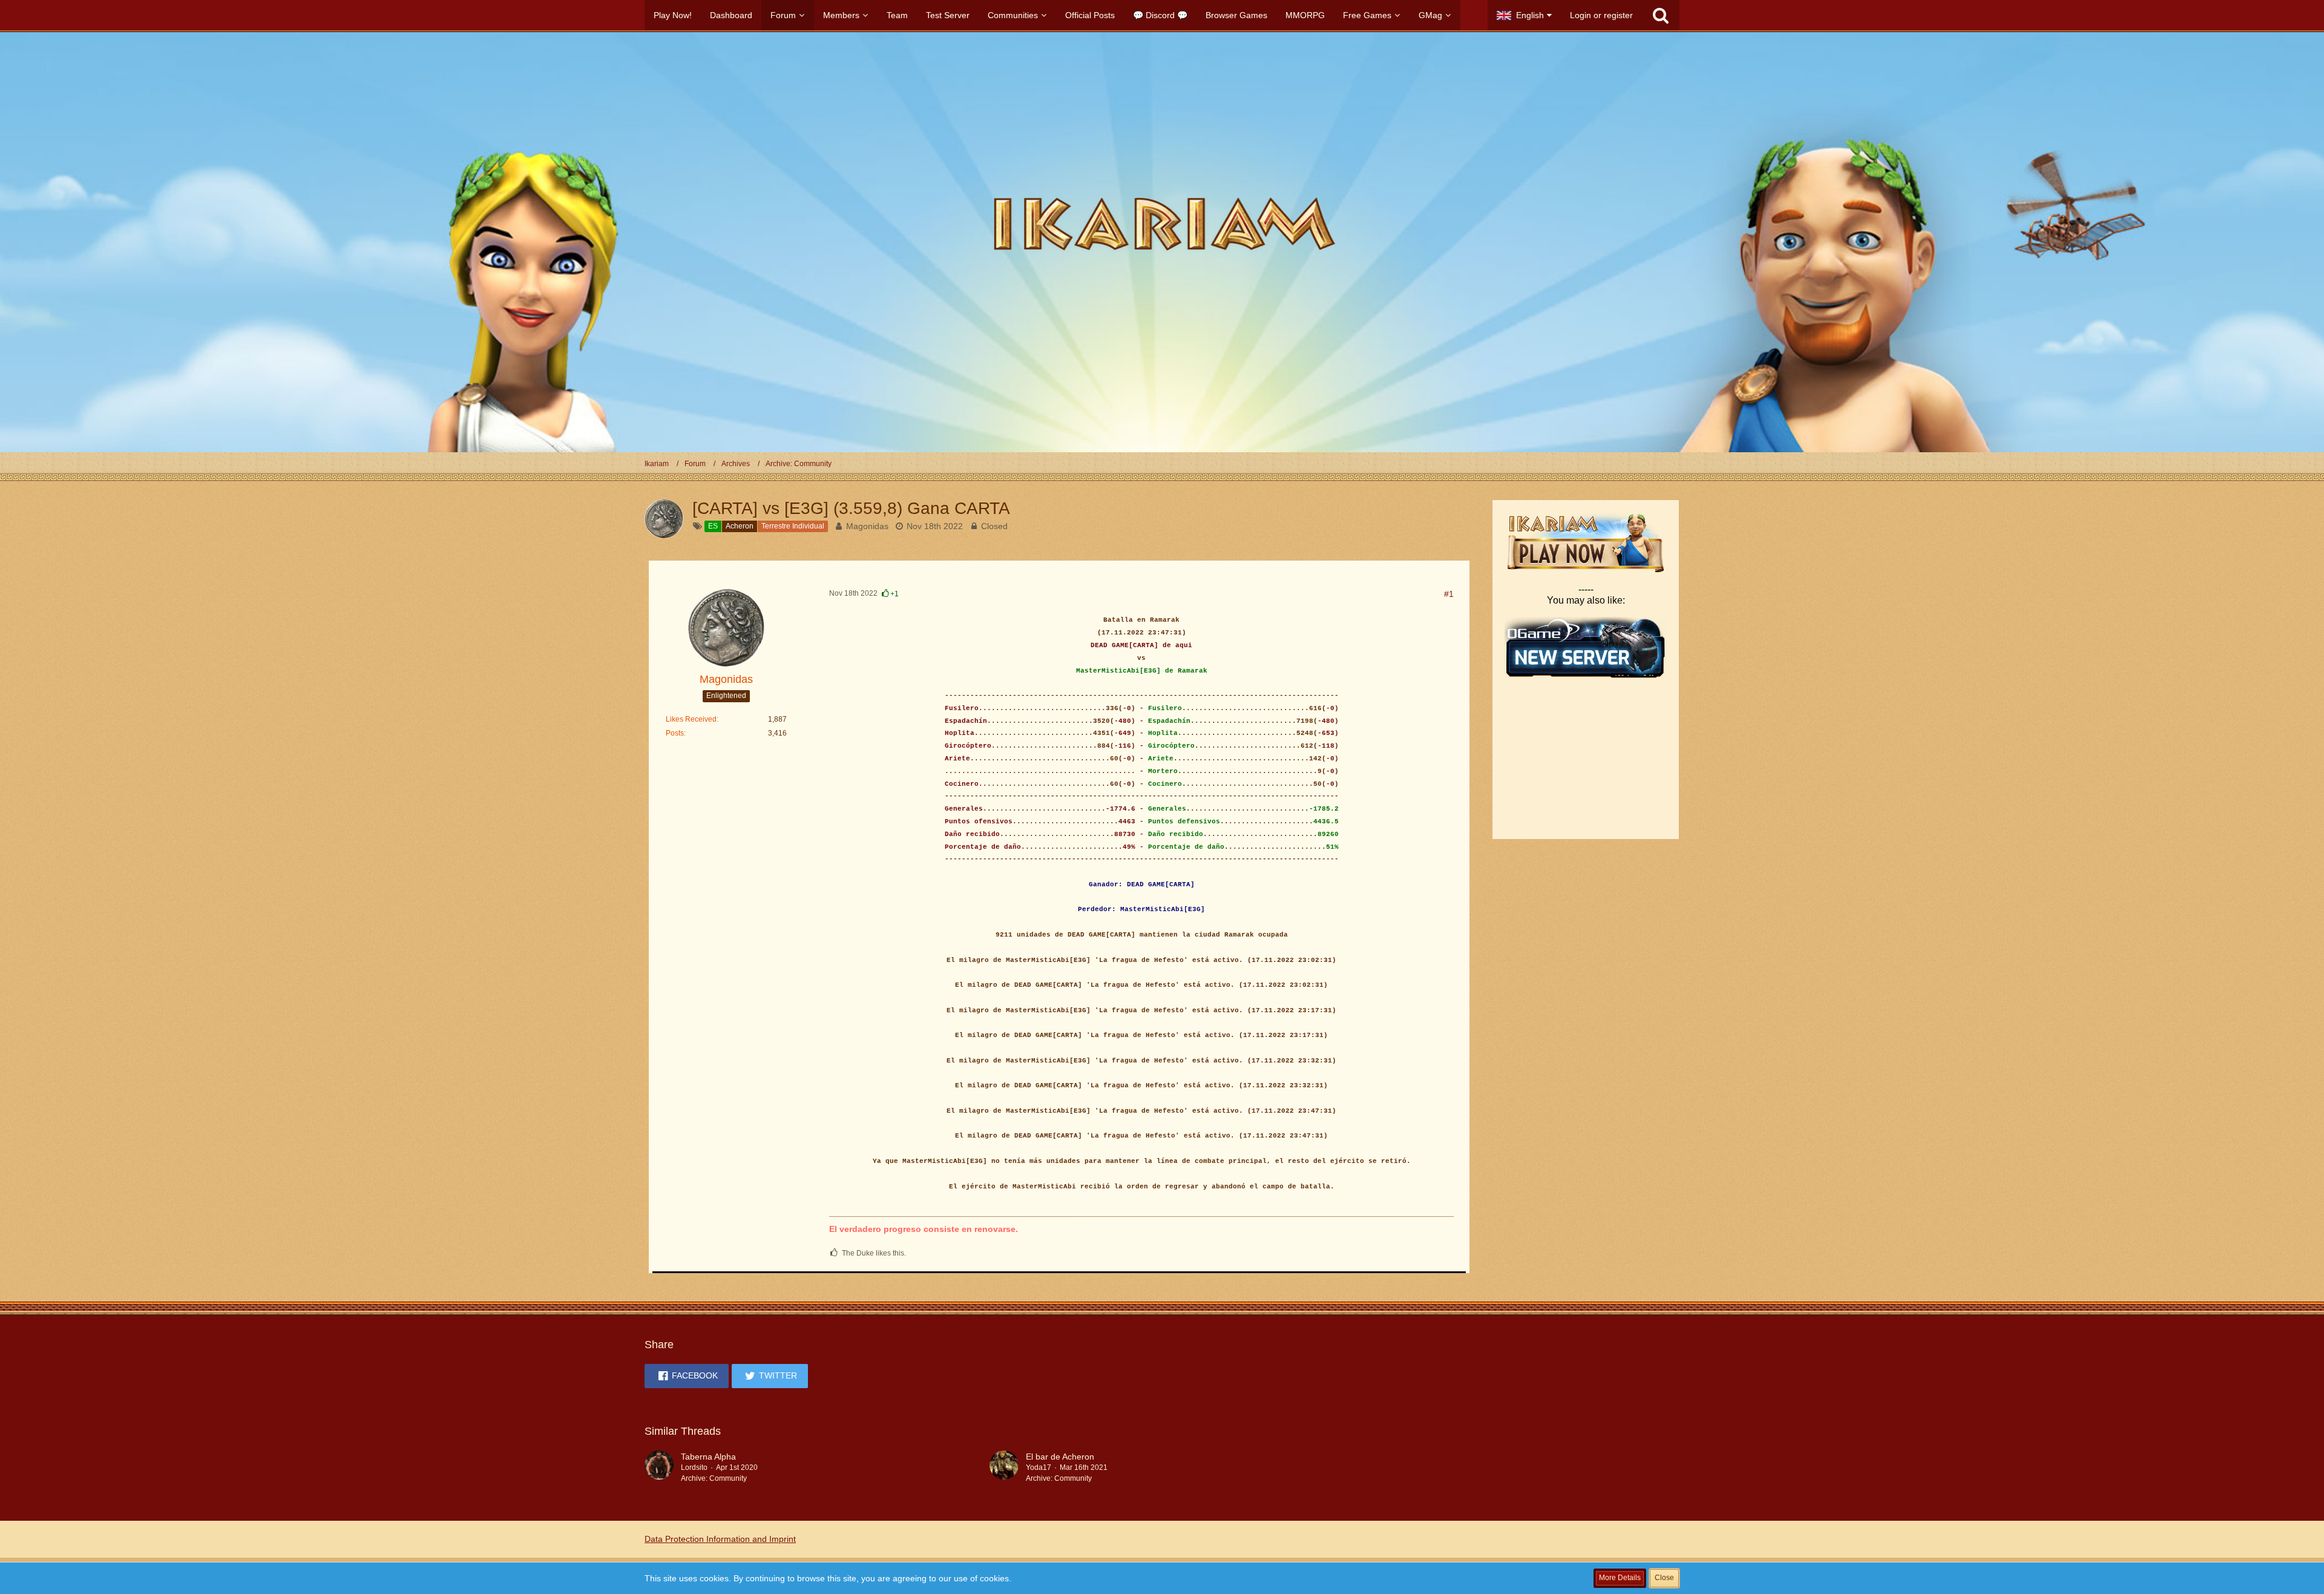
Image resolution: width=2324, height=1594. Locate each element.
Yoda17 (1039, 1467)
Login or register (1601, 15)
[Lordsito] (659, 1467)
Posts (675, 733)
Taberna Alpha (708, 1457)
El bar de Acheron (1060, 1457)
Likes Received (691, 719)
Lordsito (694, 1467)
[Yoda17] (1004, 1467)
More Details (1620, 1578)
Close (1664, 1578)
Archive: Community (714, 1478)
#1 (1449, 594)
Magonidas (867, 526)
